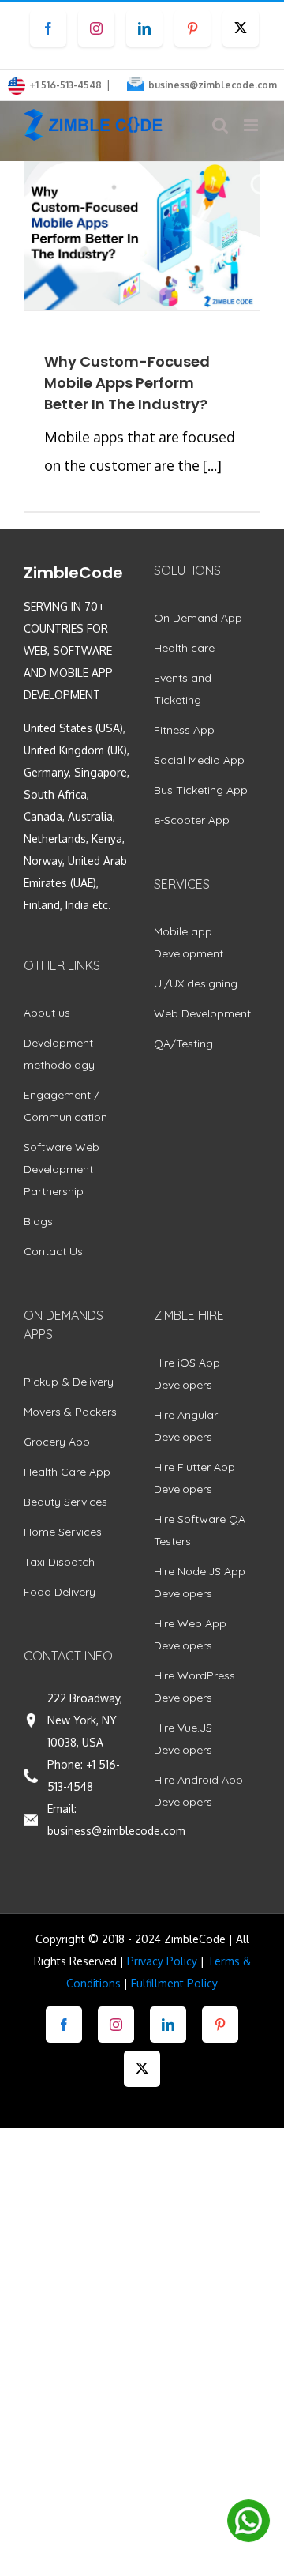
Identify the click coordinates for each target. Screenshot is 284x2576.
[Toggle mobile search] (220, 125)
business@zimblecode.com (213, 85)
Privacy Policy (162, 1961)
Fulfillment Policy (174, 1983)
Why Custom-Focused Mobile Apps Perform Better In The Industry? (127, 383)
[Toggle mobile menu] (252, 125)
